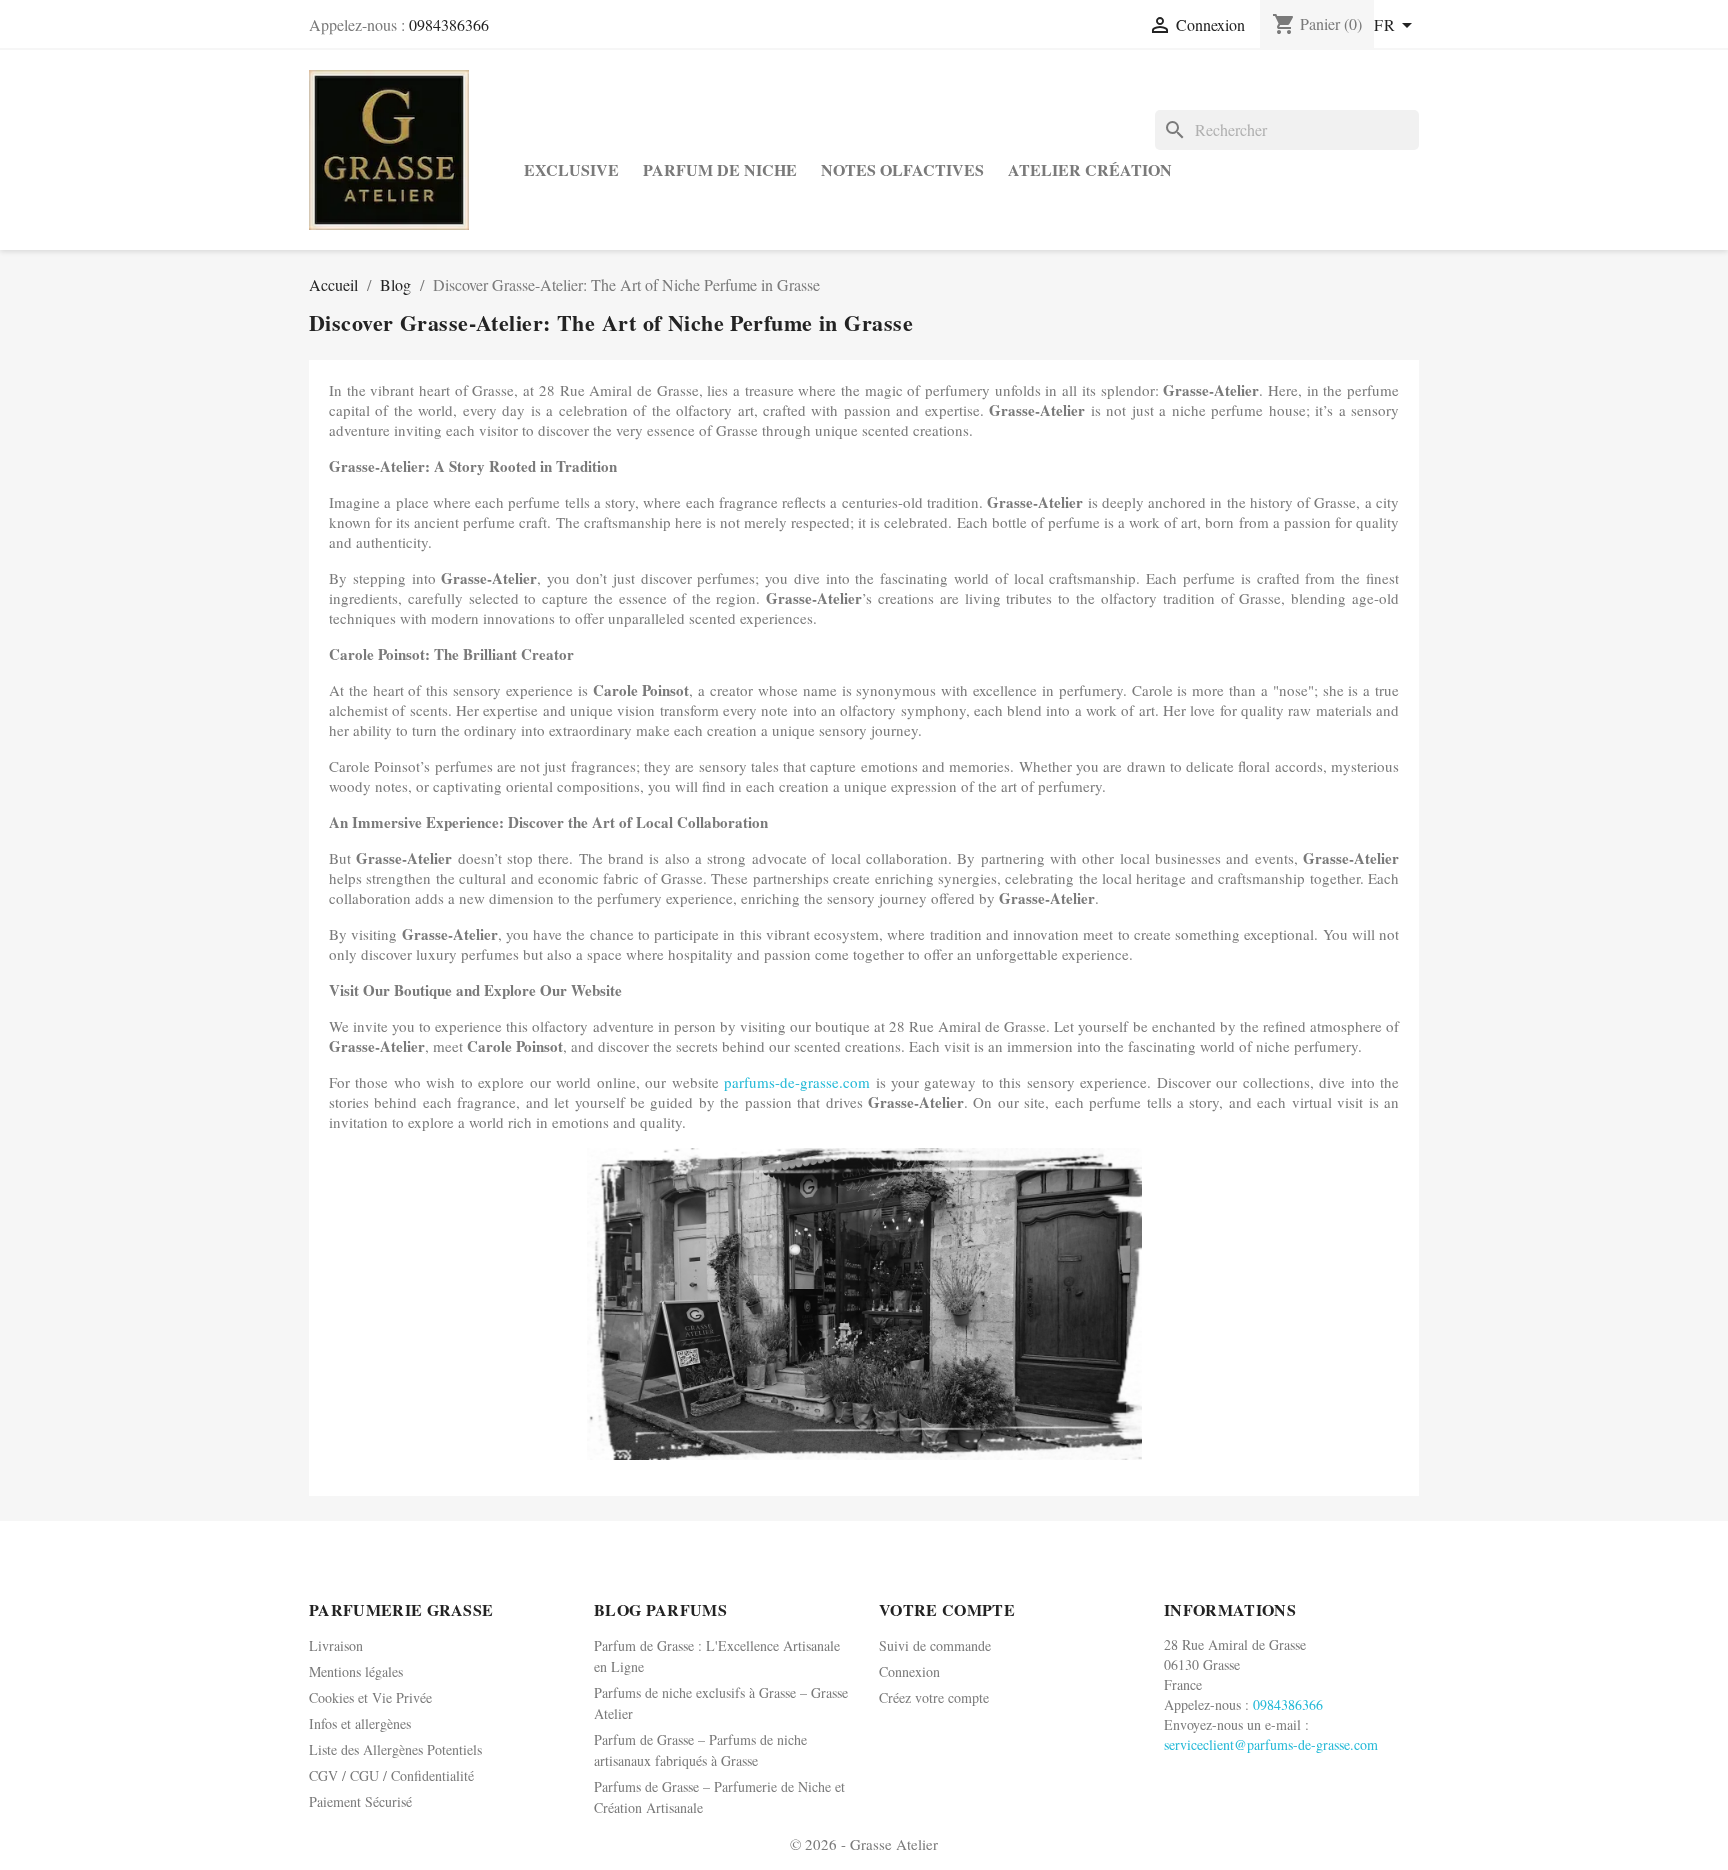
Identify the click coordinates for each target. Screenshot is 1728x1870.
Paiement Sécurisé (360, 1801)
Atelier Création (1090, 169)
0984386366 (449, 24)
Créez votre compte (934, 1697)
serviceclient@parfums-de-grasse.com (1271, 1744)
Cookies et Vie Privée (370, 1697)
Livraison (336, 1645)
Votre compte (947, 1609)
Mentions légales (356, 1671)
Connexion (909, 1671)
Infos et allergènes (360, 1723)
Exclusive (571, 169)
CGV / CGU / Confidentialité (391, 1775)
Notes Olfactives (902, 169)
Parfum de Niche (720, 169)
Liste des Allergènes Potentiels (395, 1749)
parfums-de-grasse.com (797, 1082)
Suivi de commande (935, 1645)
